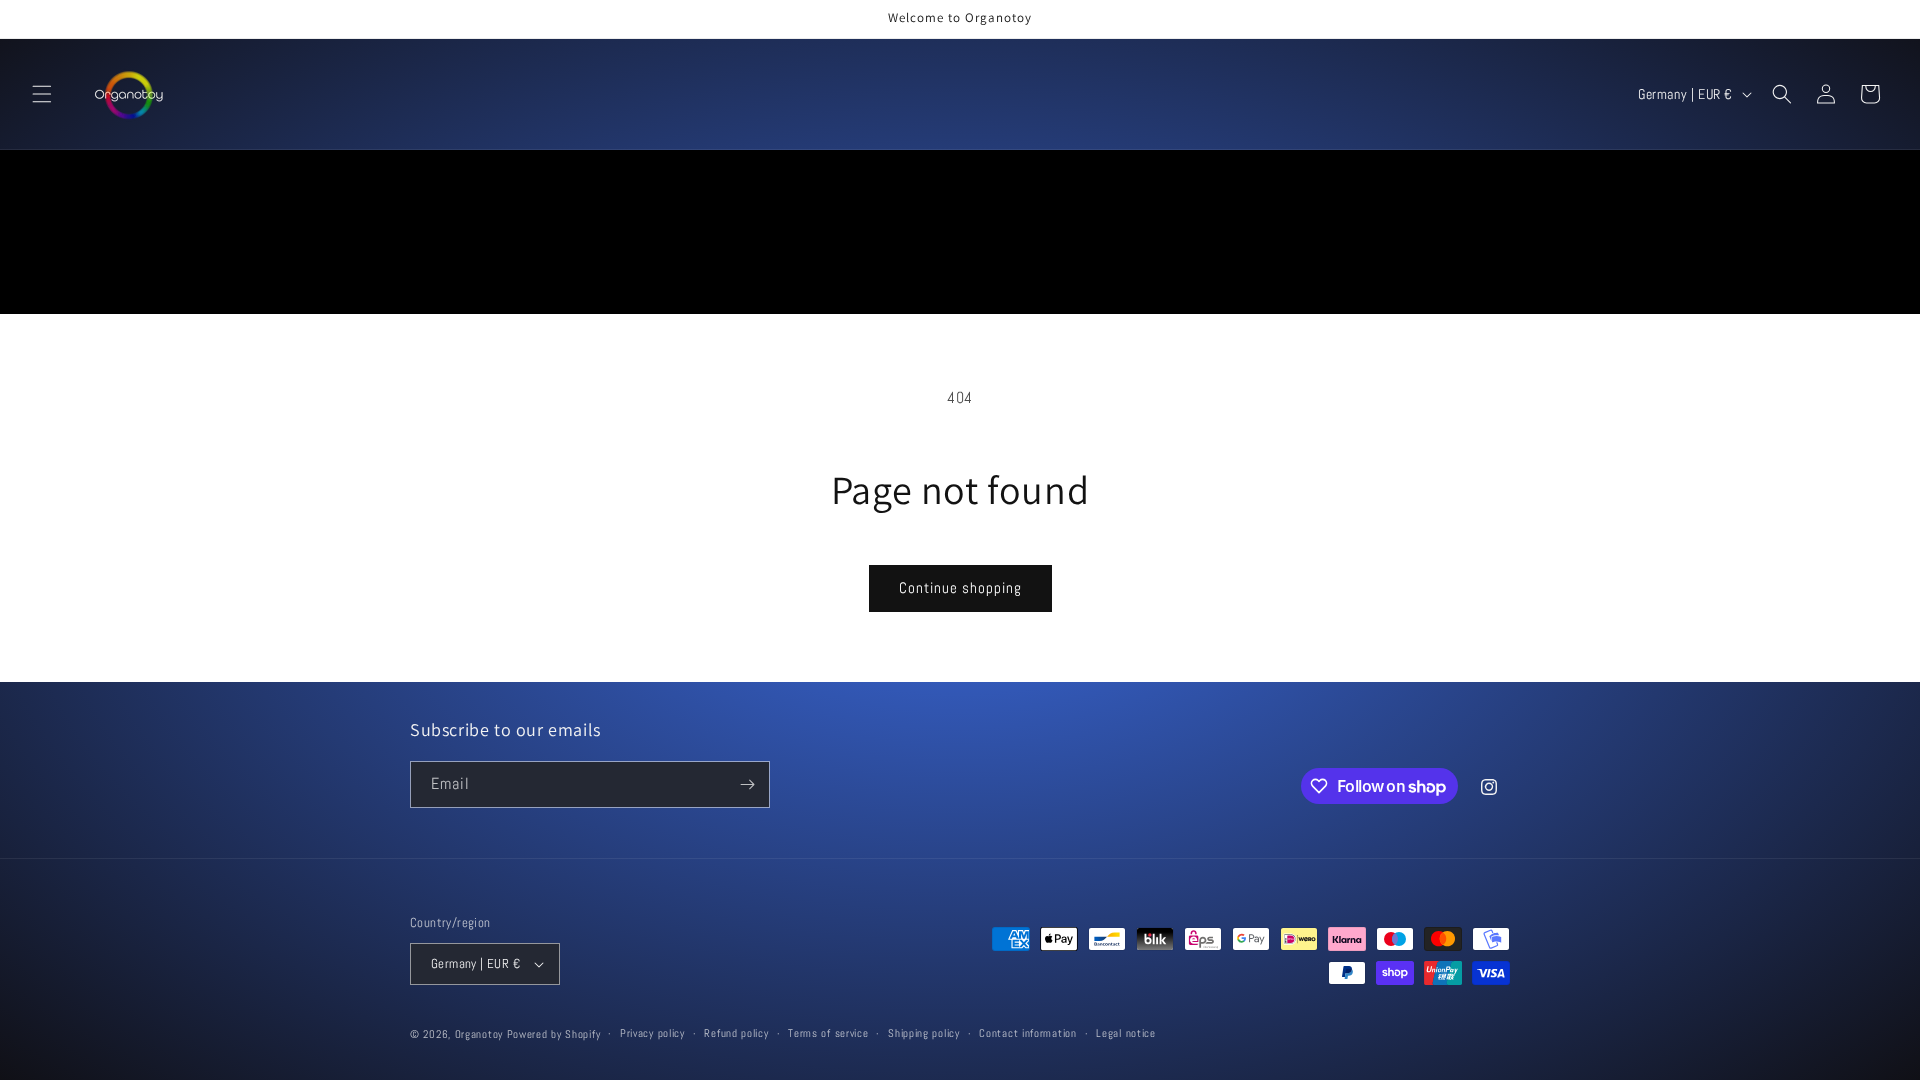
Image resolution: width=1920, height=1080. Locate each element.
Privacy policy (652, 1033)
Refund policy (736, 1033)
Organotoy (479, 1034)
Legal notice (1125, 1033)
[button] (42, 94)
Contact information (1027, 1033)
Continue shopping (960, 587)
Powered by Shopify (554, 1034)
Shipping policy (924, 1033)
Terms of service (828, 1033)
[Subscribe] (747, 784)
